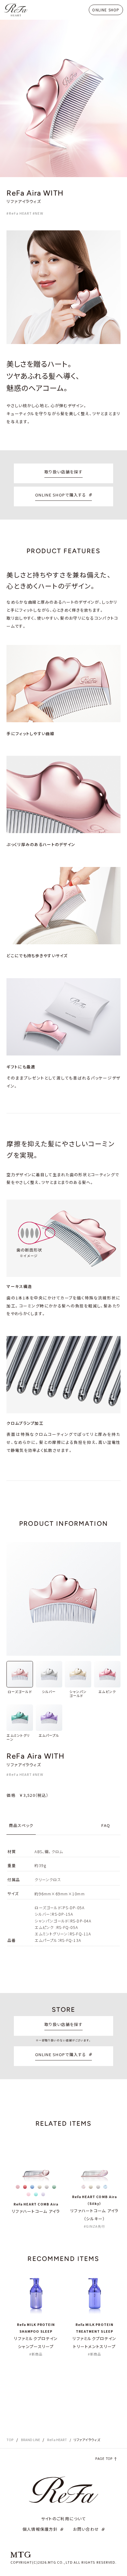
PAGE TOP (104, 2459)
